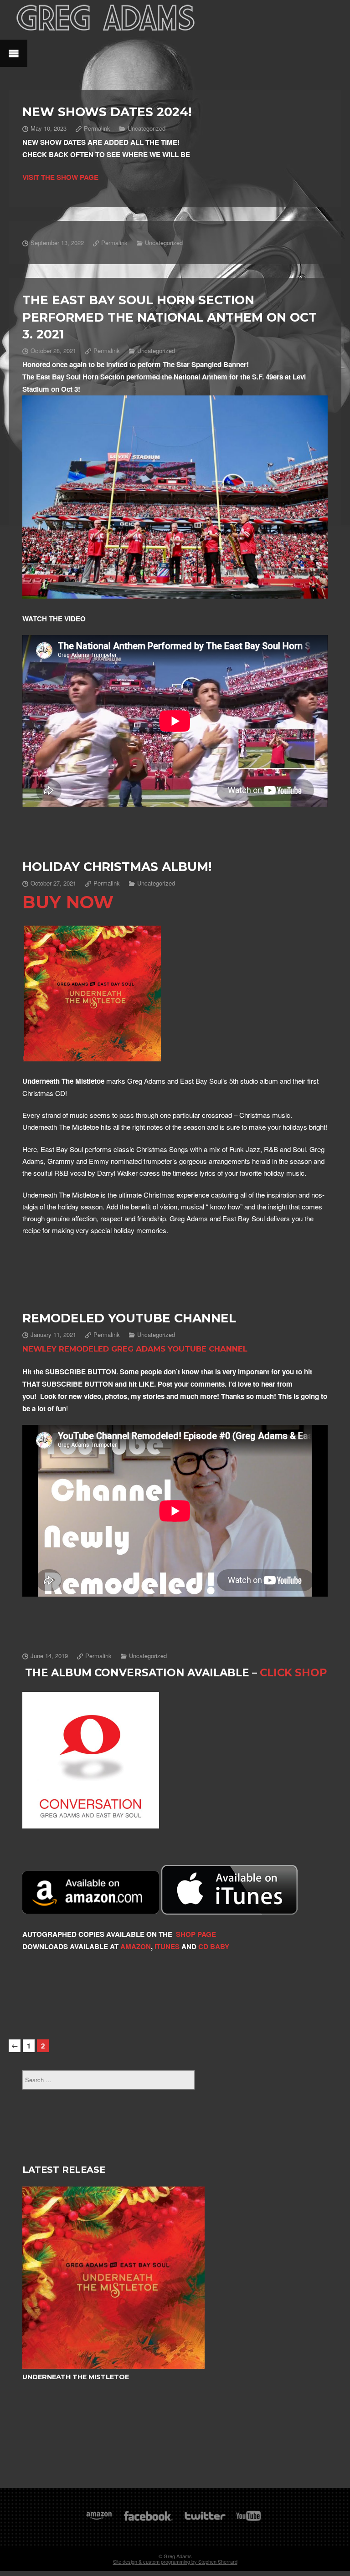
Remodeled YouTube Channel (129, 1318)
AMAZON (136, 1946)
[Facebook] (148, 2520)
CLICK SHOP (293, 1673)
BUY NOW (68, 902)
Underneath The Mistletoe (76, 2377)
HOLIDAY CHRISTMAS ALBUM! (117, 867)
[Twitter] (205, 2520)
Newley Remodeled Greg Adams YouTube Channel (135, 1349)
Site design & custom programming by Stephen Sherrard (175, 2561)
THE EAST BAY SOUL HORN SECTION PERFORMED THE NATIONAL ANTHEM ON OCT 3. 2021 (170, 317)
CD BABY (214, 1946)
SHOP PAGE (196, 1934)
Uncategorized (147, 128)
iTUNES (166, 1946)
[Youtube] (249, 2520)
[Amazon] (99, 2520)
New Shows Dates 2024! (107, 112)
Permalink (97, 128)
